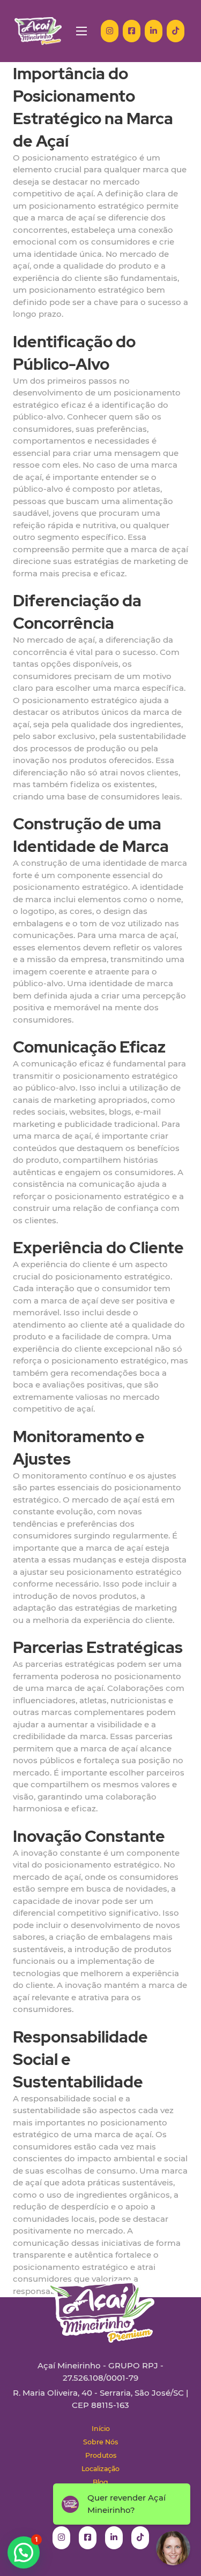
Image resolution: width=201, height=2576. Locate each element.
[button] (24, 2552)
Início (101, 2429)
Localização (100, 2469)
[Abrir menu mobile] (81, 31)
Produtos (101, 2455)
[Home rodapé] (101, 2303)
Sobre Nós (100, 2442)
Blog (100, 2482)
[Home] (38, 31)
